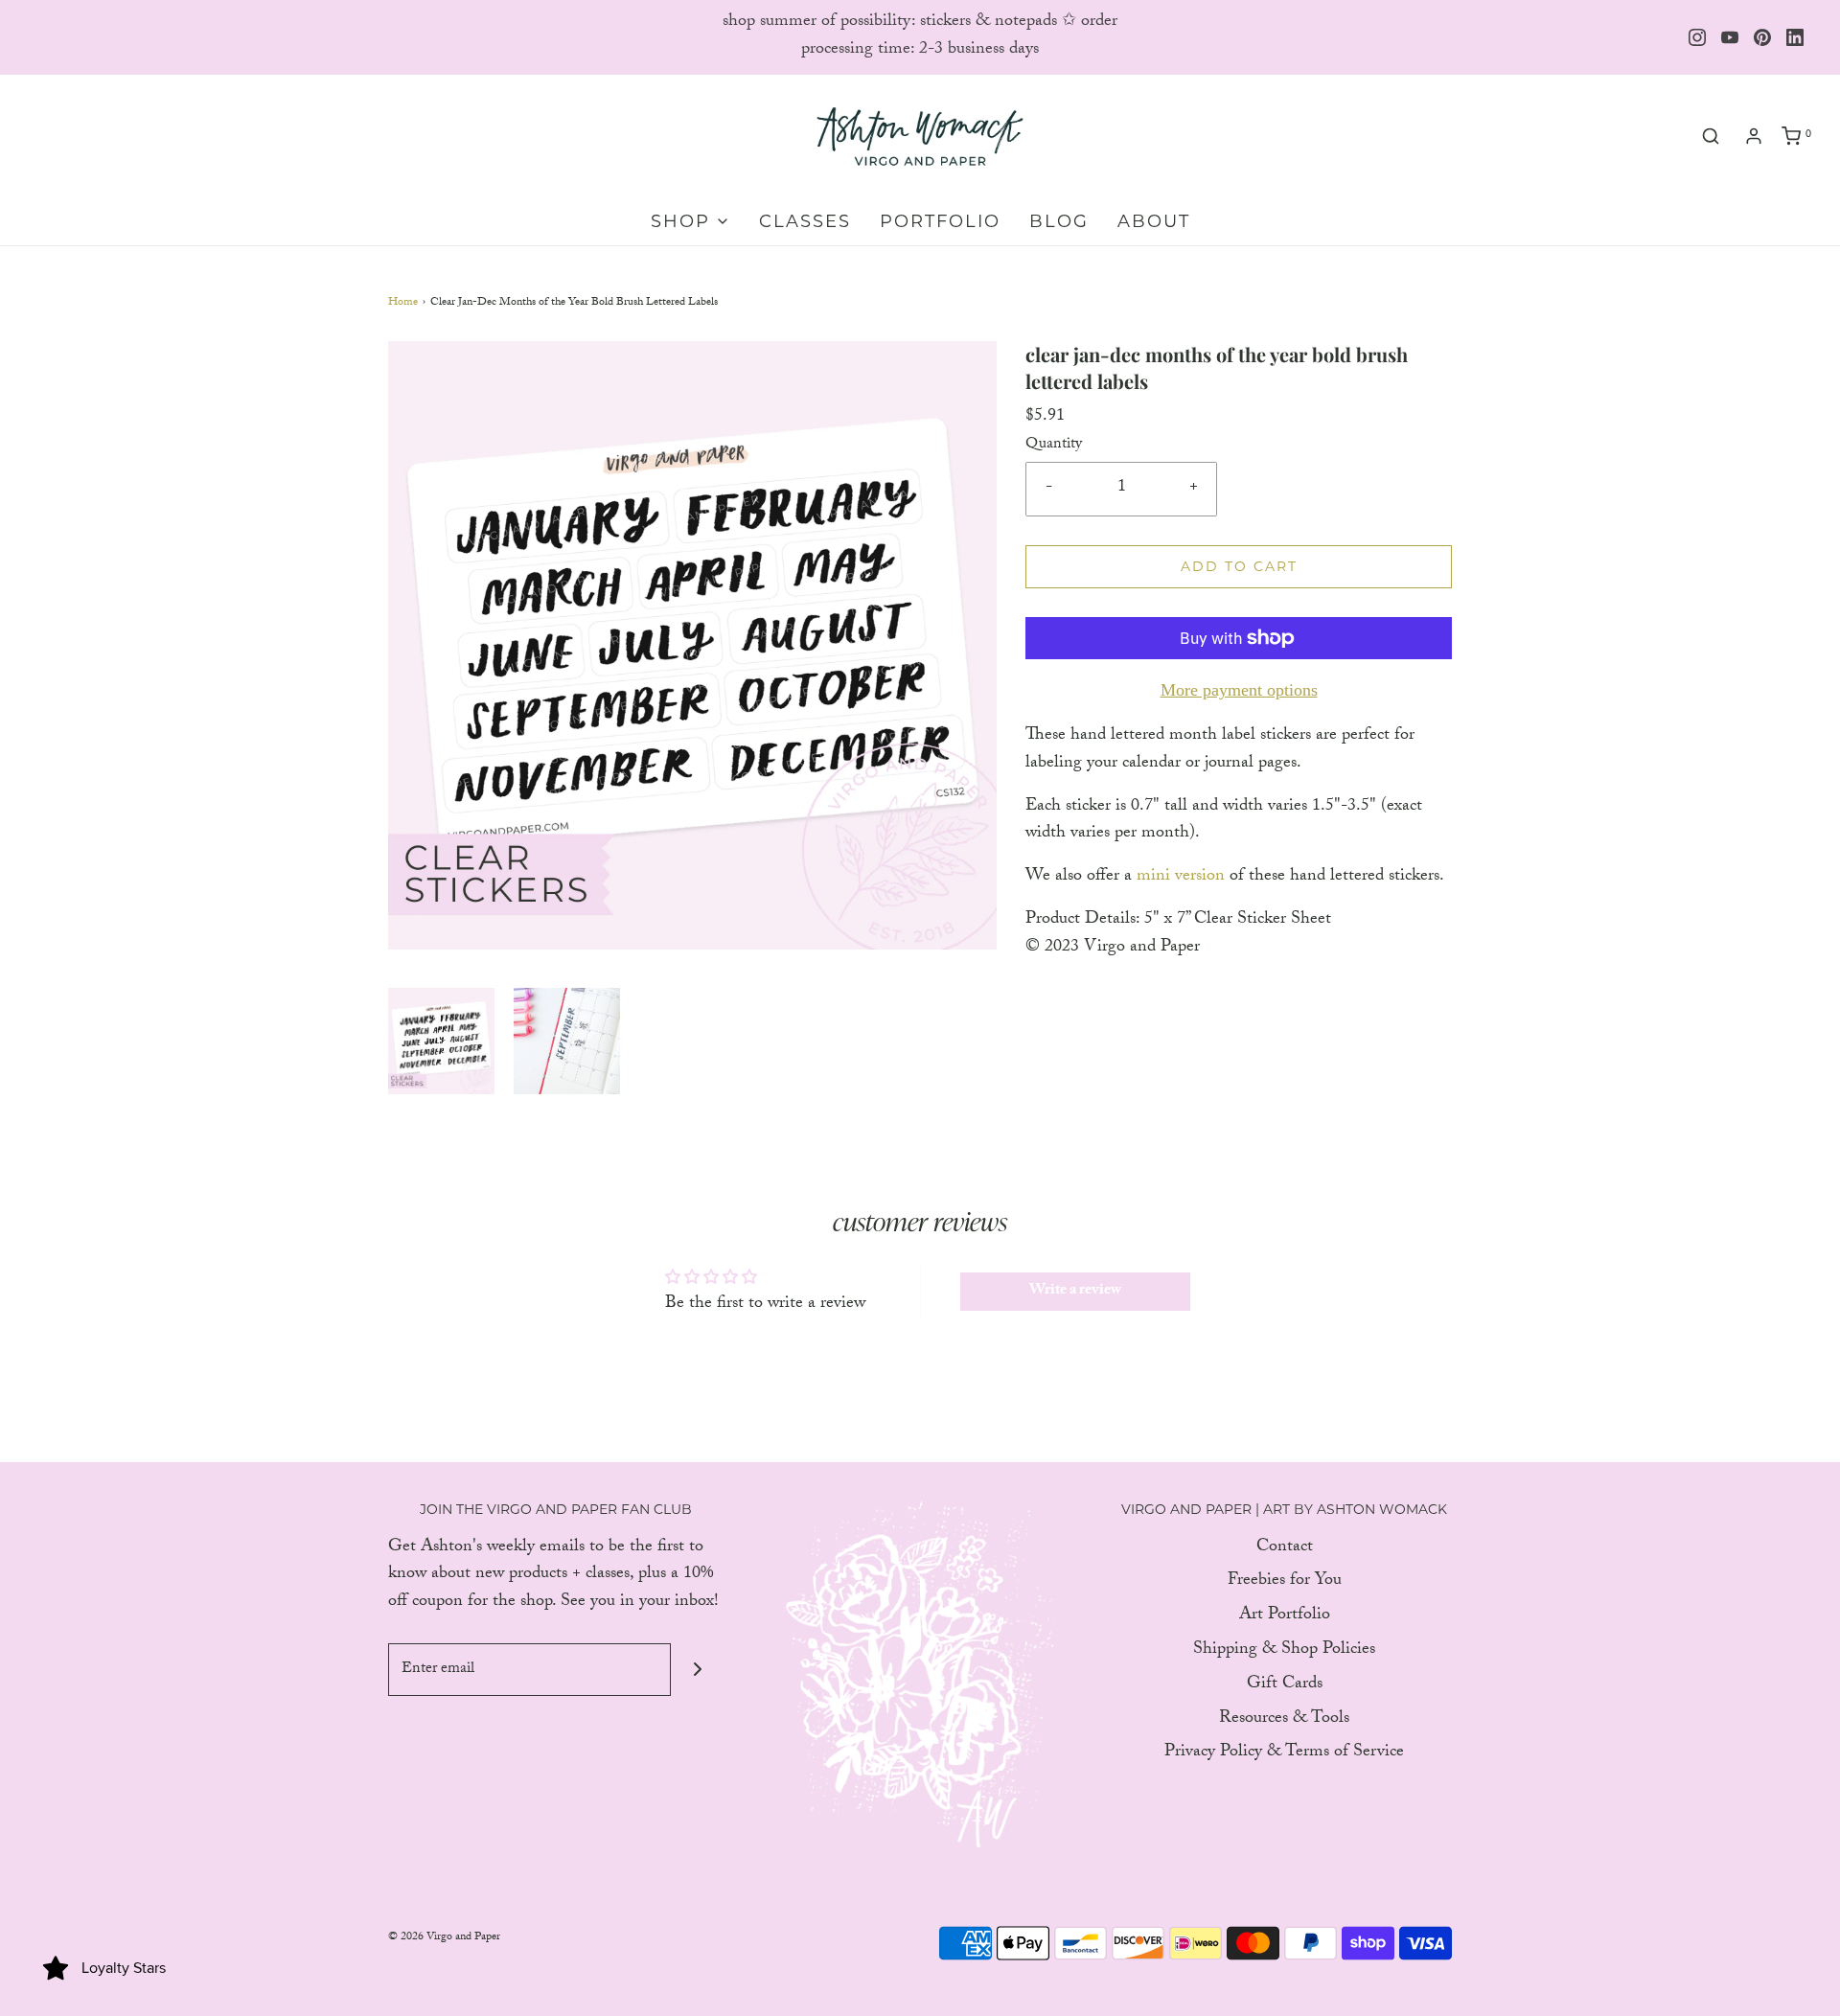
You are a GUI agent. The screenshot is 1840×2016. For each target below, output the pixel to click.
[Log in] (1754, 136)
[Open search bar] (1711, 137)
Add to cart (1239, 566)
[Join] (697, 1670)
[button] (441, 1041)
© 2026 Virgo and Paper (444, 1937)
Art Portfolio (1285, 1617)
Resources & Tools (1284, 1720)
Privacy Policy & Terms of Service (1284, 1754)
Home (403, 303)
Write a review (1075, 1291)
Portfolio (940, 221)
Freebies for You (1285, 1582)
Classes (805, 221)
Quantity (1054, 446)
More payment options (1239, 690)
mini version (1181, 877)
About (1154, 221)
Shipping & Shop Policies (1284, 1651)
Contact (1285, 1549)
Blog (1059, 221)
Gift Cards (1285, 1686)
